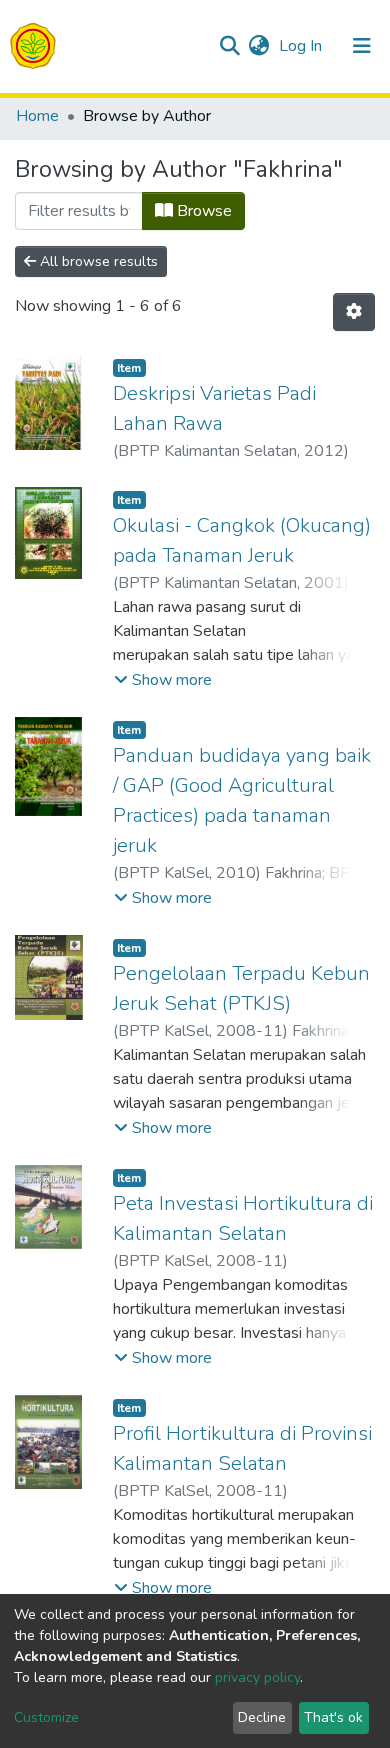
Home (37, 116)
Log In (302, 46)
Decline (262, 1717)
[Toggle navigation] (362, 46)
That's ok (333, 1717)
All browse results (97, 261)
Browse (202, 211)
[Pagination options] (354, 312)
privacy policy (257, 1677)
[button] (258, 46)
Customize (46, 1717)
